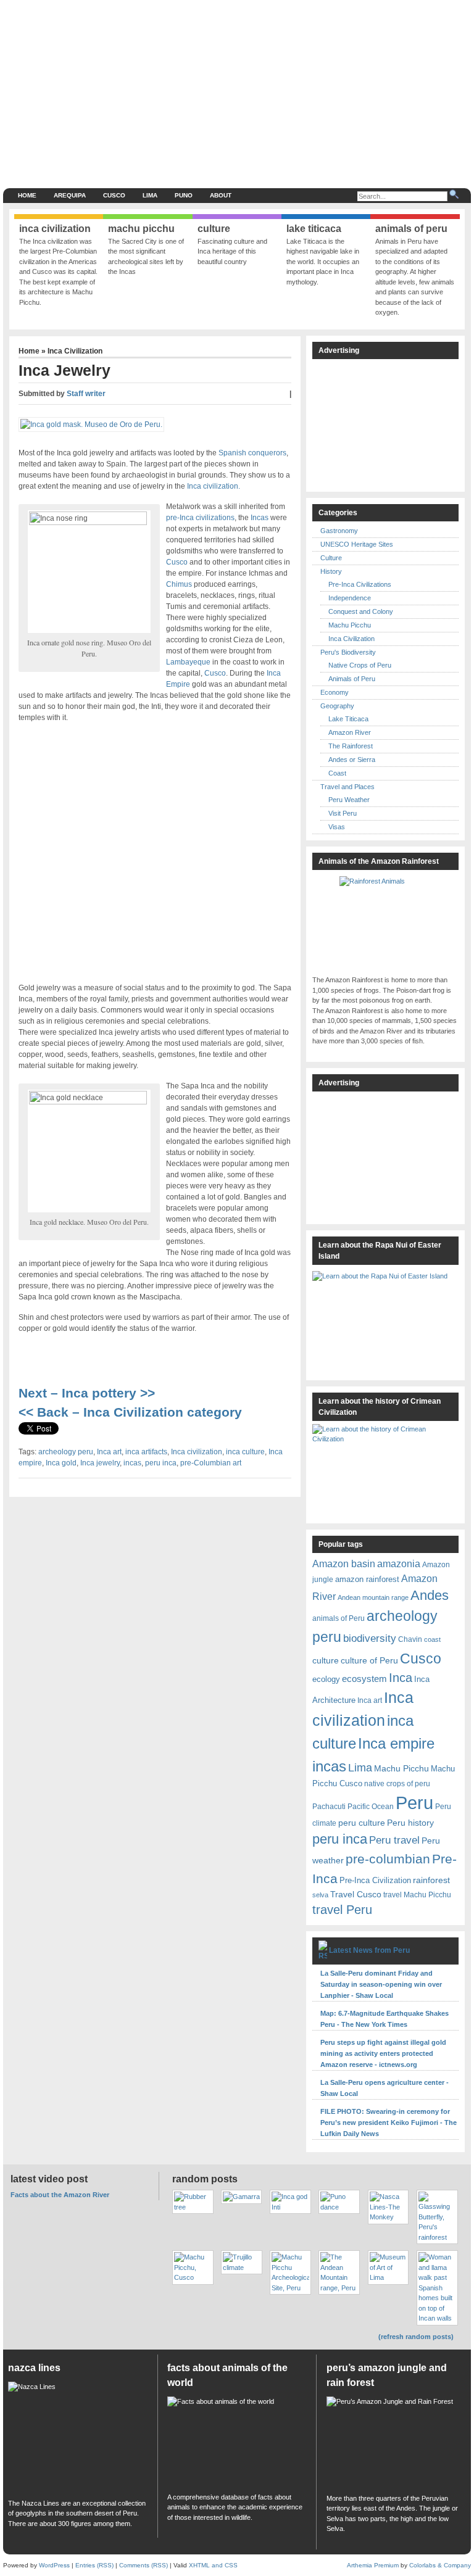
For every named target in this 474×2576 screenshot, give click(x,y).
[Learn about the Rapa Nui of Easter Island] (385, 1319)
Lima (150, 195)
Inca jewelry (100, 1463)
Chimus (179, 584)
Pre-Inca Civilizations (360, 584)
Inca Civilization (75, 351)
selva (320, 1895)
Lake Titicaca (348, 719)
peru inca (161, 1463)
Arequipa (70, 195)
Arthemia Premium (373, 2565)
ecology (326, 1679)
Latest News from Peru (369, 1950)
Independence (350, 598)
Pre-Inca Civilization (375, 1880)
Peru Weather (349, 800)
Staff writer (86, 394)
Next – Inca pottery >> (87, 1393)
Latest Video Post (49, 2179)
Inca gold (61, 1463)
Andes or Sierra (352, 760)
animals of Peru (339, 1618)
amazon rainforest (367, 1579)
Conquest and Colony (361, 611)
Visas (337, 827)
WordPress (54, 2565)
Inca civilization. (213, 486)
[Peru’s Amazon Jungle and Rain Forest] (396, 2441)
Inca (401, 1678)
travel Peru (342, 1910)
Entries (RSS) (94, 2565)
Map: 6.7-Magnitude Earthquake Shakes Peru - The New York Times (385, 2019)
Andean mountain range (373, 1597)
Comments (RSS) (143, 2565)
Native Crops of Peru (360, 665)
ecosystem (364, 1679)
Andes (430, 1595)
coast (432, 1639)
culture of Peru (369, 1660)
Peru (414, 1803)
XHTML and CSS (213, 2565)
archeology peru (66, 1452)
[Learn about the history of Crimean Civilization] (385, 1470)
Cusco (114, 195)
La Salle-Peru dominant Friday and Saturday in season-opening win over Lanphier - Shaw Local (381, 1984)
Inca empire (396, 1743)
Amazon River (350, 732)
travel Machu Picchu (417, 1895)
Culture (331, 558)
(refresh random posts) (416, 2337)
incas (132, 1463)
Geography (337, 706)
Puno (184, 195)
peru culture (362, 1823)
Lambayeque (188, 662)
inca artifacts (146, 1452)
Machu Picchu (350, 625)
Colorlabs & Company (440, 2565)
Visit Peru (343, 813)
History (331, 571)
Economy (335, 692)
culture (326, 1660)
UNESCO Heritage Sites (357, 544)
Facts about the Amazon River (60, 2195)
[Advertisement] (289, 93)
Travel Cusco (356, 1894)
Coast (337, 773)
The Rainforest (351, 746)
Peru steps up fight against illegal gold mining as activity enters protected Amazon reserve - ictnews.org (383, 2053)
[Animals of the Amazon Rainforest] (385, 922)
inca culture (245, 1452)
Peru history (410, 1823)
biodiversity (370, 1638)
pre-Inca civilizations (200, 518)
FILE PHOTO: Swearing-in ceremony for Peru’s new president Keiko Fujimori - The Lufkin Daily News (389, 2123)
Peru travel (394, 1840)
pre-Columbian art (211, 1463)
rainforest (431, 1880)
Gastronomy (339, 531)
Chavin (410, 1639)
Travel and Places (347, 787)
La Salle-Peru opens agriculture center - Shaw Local (385, 2088)
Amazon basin (344, 1564)
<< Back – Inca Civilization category (132, 1412)
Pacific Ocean (371, 1806)
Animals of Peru (352, 679)
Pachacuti (329, 1806)
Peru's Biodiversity (348, 652)
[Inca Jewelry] (94, 426)
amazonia (399, 1563)
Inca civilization (197, 1452)
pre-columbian (388, 1859)
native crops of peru (397, 1783)
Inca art (109, 1452)
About (221, 195)
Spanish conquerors (252, 453)
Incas (259, 518)
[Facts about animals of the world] (237, 2441)
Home (27, 195)
